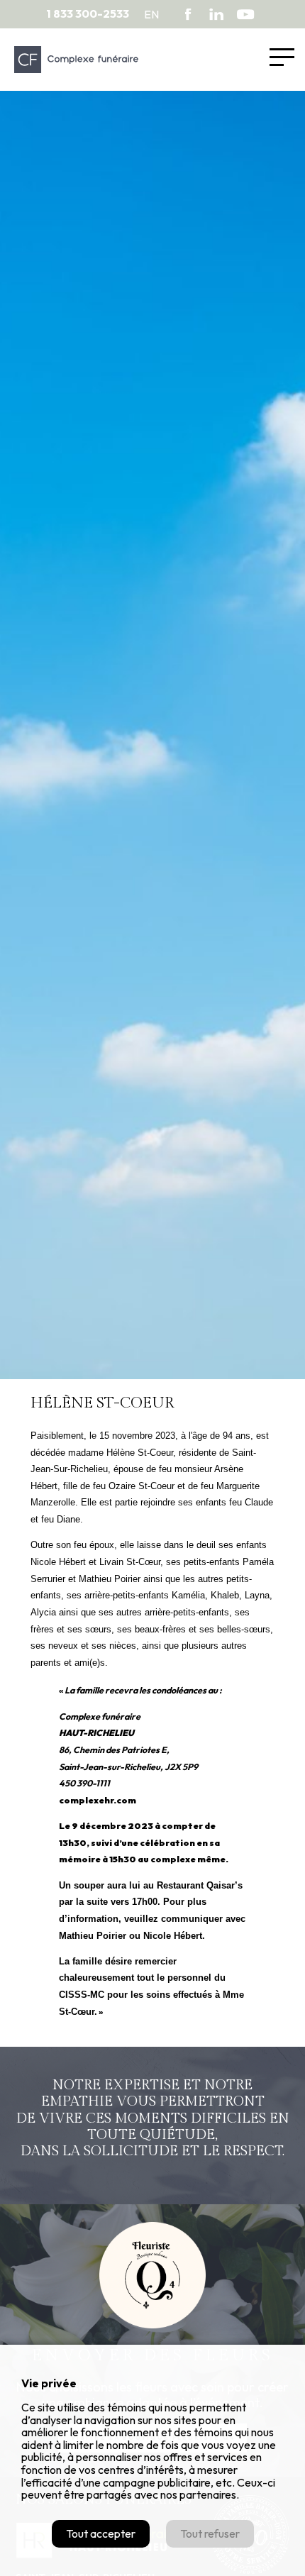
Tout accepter (101, 2533)
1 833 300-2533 (88, 14)
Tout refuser (210, 2533)
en (151, 14)
